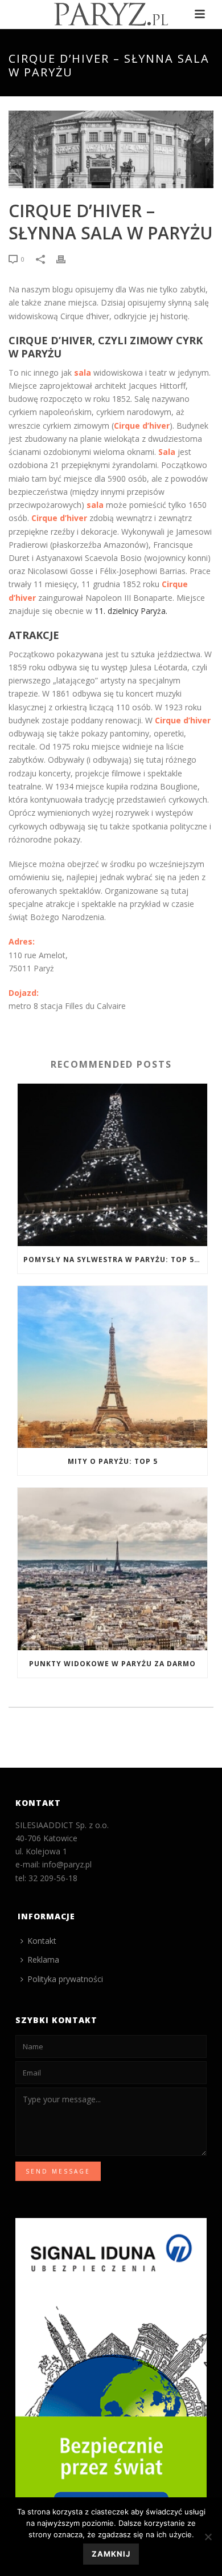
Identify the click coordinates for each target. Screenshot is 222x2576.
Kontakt (42, 1941)
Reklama (43, 1960)
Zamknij (111, 2554)
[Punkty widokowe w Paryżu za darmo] (112, 1569)
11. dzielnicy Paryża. (131, 611)
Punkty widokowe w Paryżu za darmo (112, 1664)
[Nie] (208, 2537)
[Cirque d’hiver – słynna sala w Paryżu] (111, 149)
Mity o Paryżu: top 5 (113, 1461)
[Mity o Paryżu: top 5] (112, 1367)
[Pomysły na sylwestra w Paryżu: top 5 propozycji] (112, 1165)
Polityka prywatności (65, 1979)
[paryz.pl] (111, 14)
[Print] (67, 259)
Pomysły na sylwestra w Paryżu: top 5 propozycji (115, 1259)
